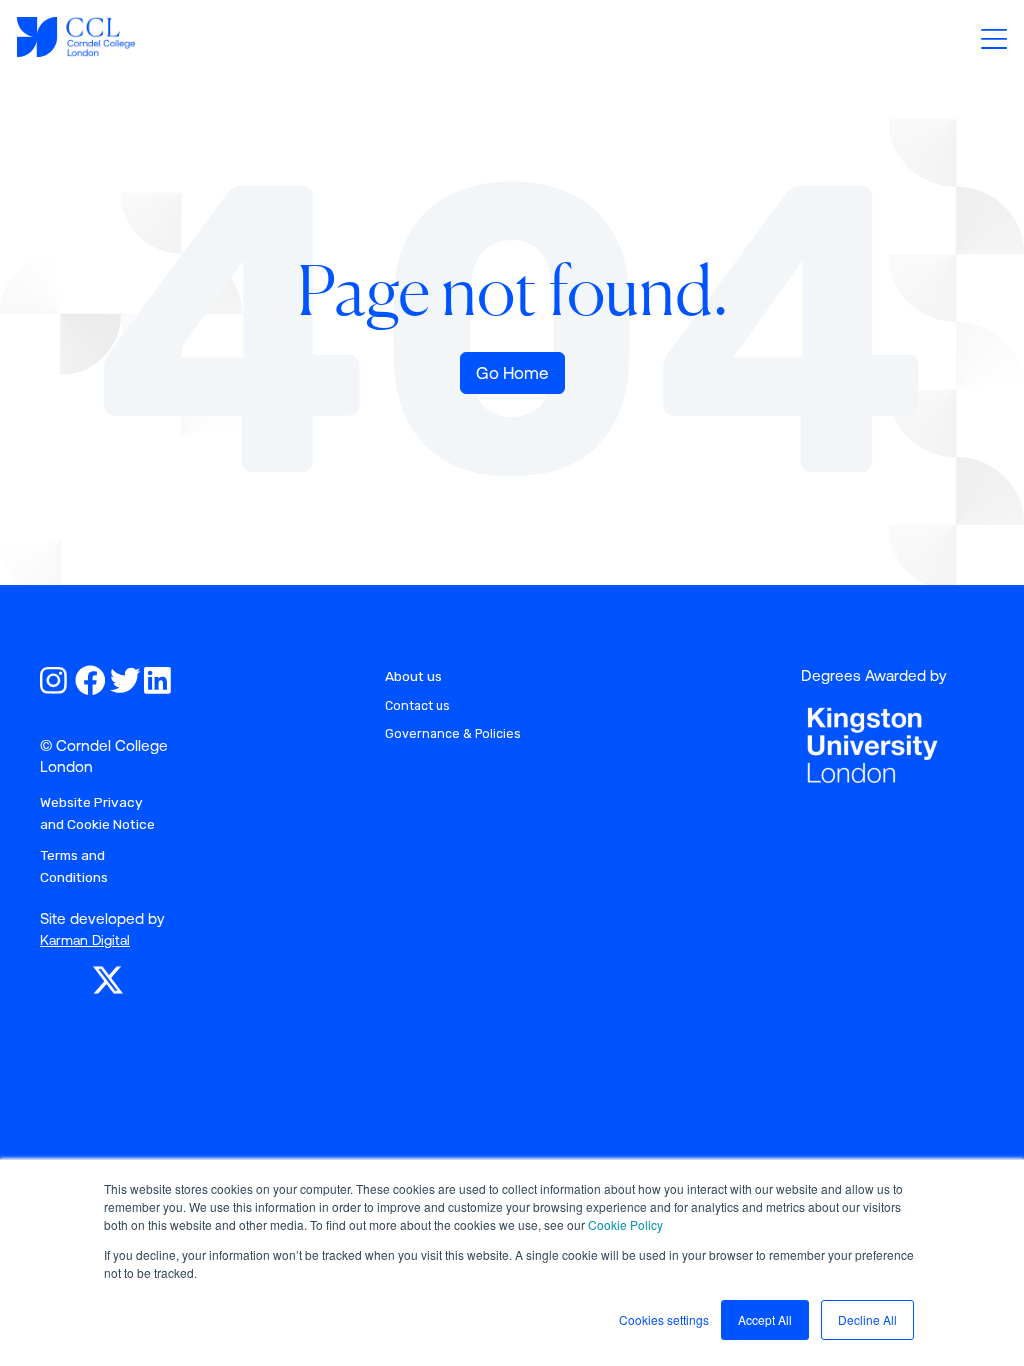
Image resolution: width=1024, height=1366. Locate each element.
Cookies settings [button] (664, 1319)
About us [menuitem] (413, 676)
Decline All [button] (867, 1319)
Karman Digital (85, 940)
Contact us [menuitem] (417, 705)
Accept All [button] (765, 1319)
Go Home (512, 373)
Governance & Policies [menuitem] (453, 733)
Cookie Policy (625, 1224)
